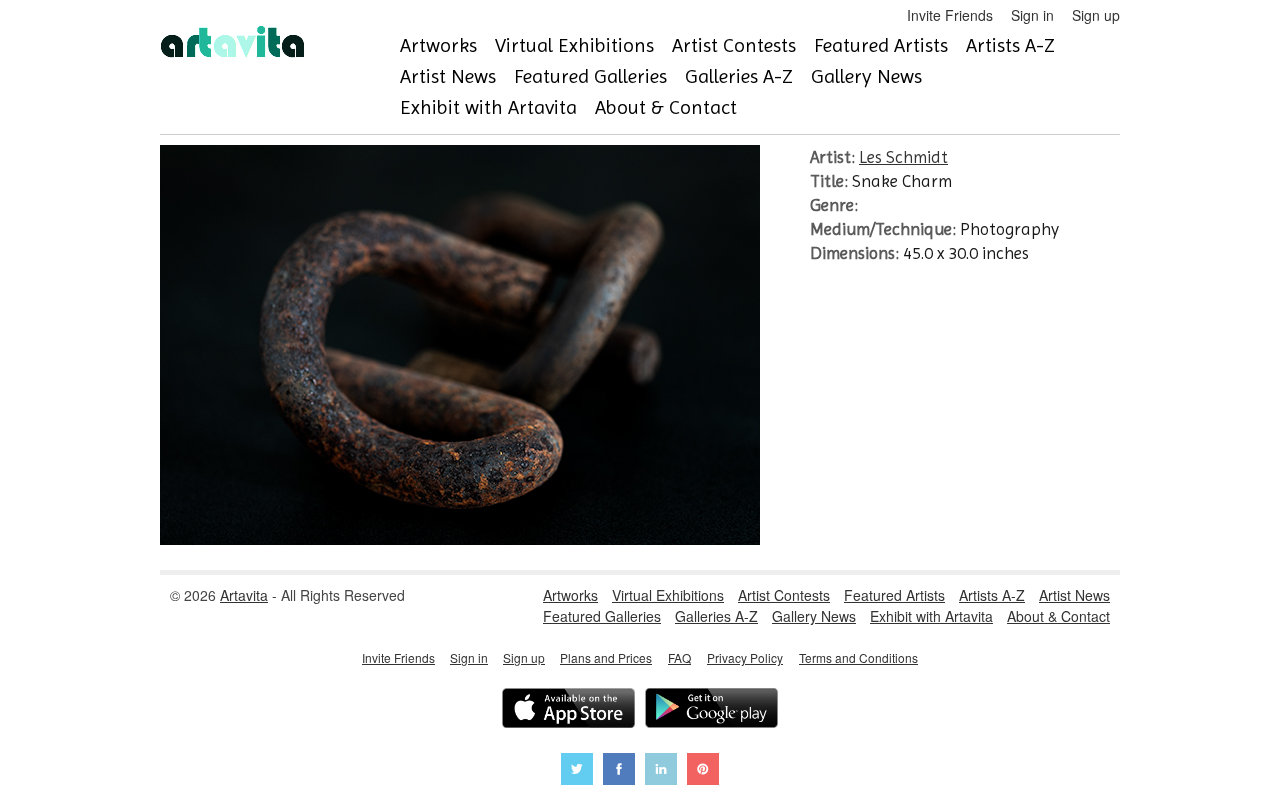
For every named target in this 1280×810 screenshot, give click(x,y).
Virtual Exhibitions (574, 45)
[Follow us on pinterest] (703, 771)
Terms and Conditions (858, 657)
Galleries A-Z (739, 76)
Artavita (244, 595)
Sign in (1032, 15)
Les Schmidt (903, 157)
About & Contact (666, 107)
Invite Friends (950, 15)
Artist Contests (734, 45)
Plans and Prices (606, 657)
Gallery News (866, 76)
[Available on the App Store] (568, 710)
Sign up (1096, 15)
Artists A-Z (1010, 45)
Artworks (438, 45)
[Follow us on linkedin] (661, 771)
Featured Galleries (590, 76)
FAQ (679, 657)
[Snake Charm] (460, 539)
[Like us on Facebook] (619, 771)
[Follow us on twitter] (577, 771)
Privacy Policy (745, 657)
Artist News (448, 76)
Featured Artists (881, 45)
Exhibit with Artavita (488, 107)
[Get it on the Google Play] (711, 710)
